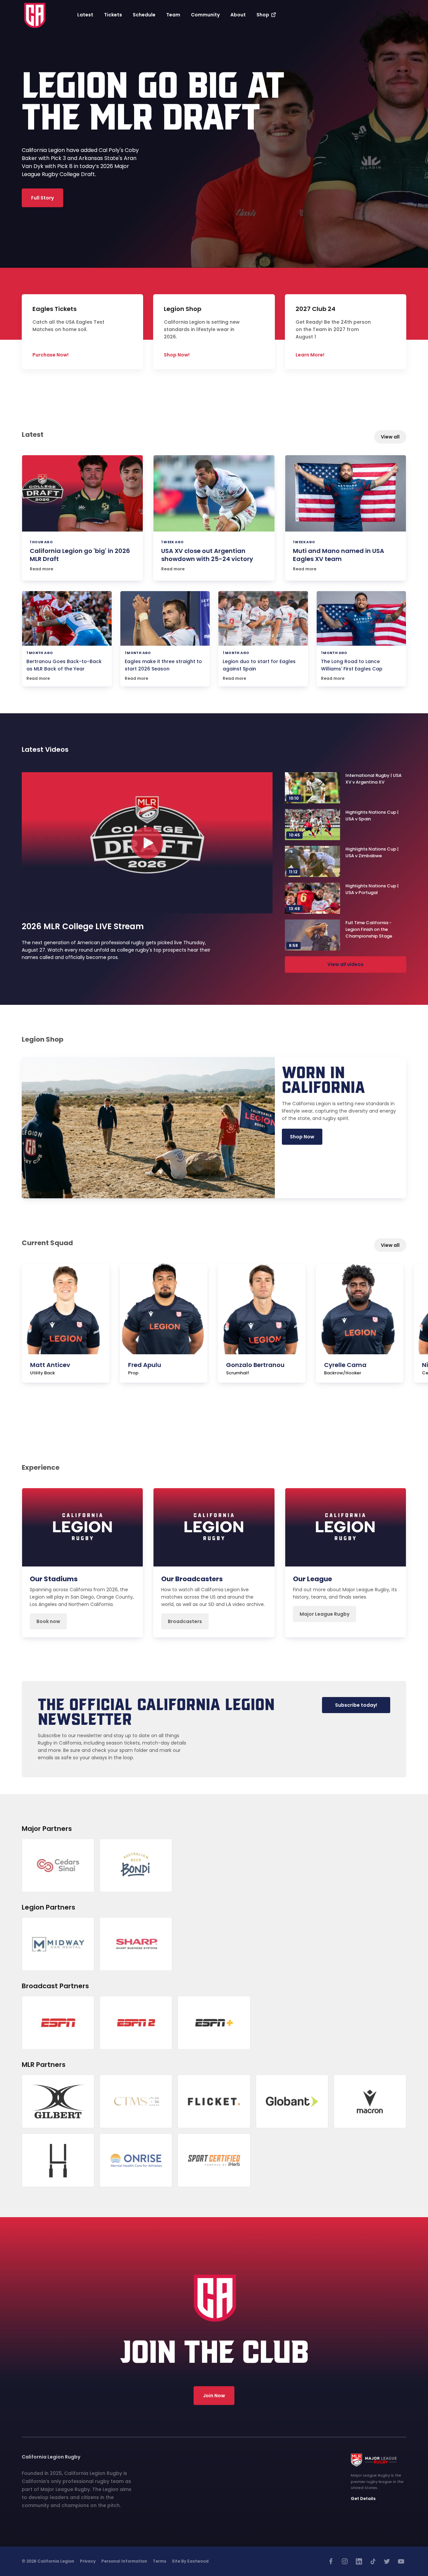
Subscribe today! (356, 1705)
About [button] (238, 15)
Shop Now (302, 1137)
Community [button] (205, 15)
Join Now (214, 2396)
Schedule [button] (144, 15)
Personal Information (124, 2561)
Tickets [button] (113, 15)
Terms (159, 2561)
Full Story (42, 198)
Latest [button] (85, 15)
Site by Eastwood (190, 2561)
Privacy (88, 2561)
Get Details (363, 2499)
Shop (263, 15)
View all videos (345, 964)
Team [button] (173, 15)
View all (390, 437)
